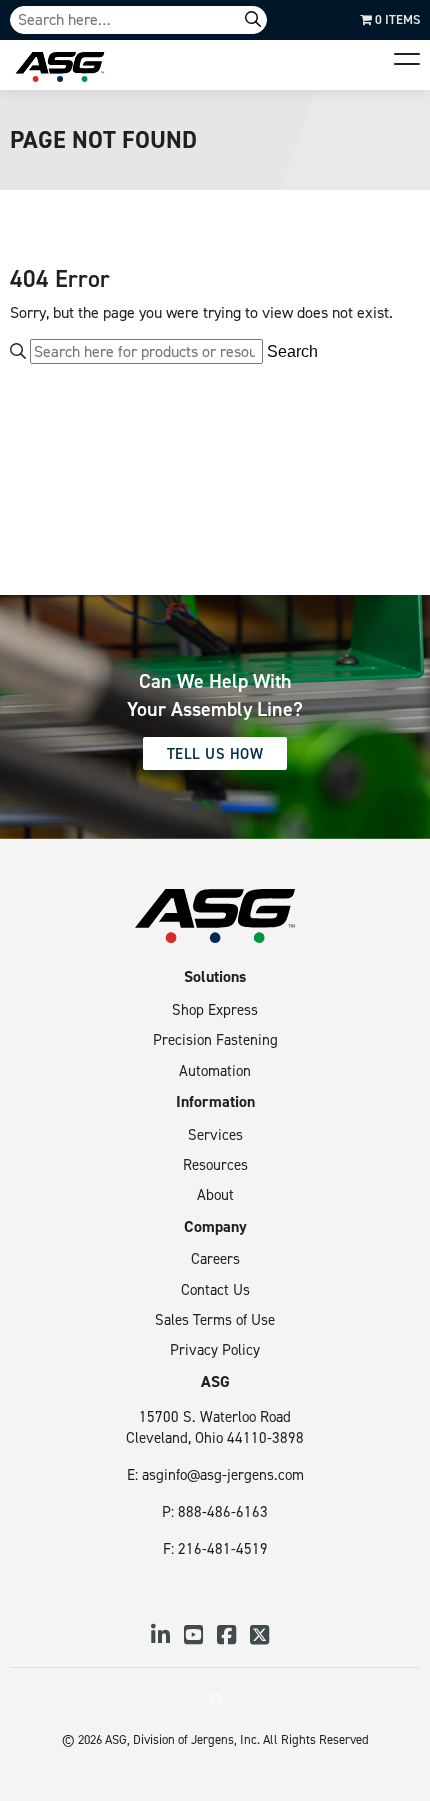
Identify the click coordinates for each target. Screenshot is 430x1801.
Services (215, 1134)
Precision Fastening (215, 1039)
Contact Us (215, 1289)
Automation (215, 1070)
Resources (215, 1164)
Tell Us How (215, 753)
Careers (215, 1258)
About (215, 1194)
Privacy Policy (215, 1349)
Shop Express (215, 1009)
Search (292, 352)
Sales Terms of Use (215, 1319)
